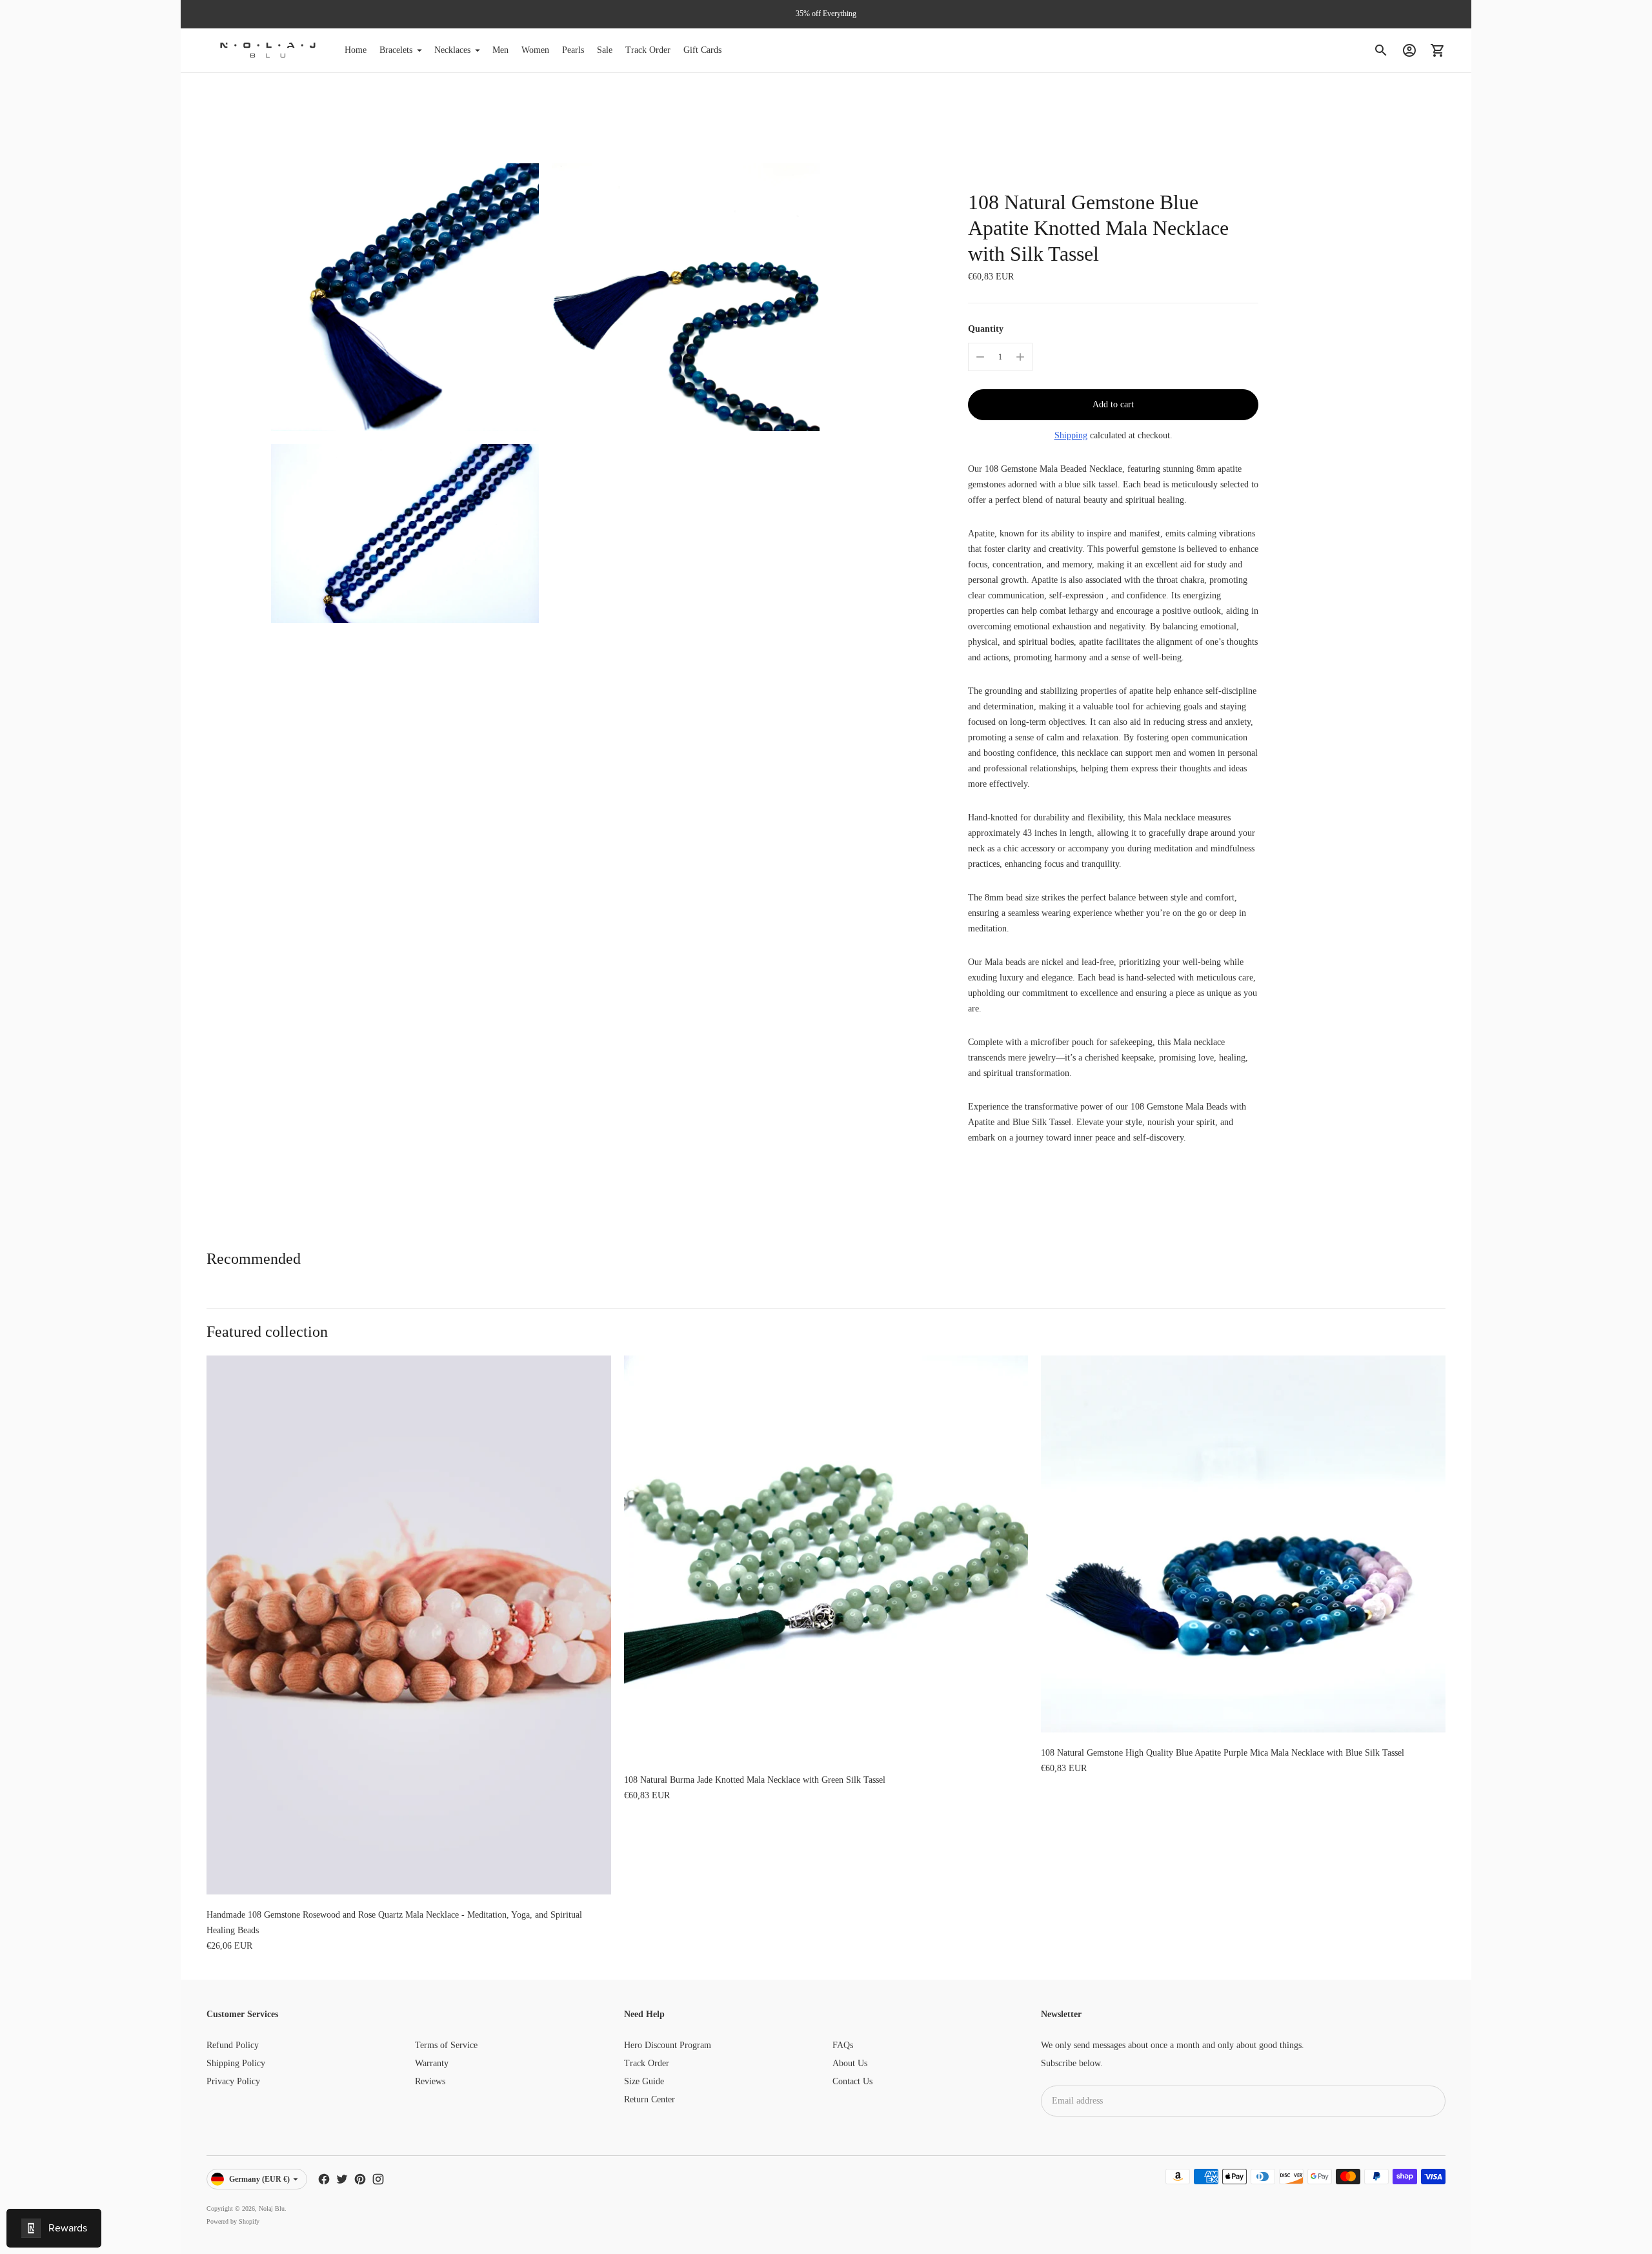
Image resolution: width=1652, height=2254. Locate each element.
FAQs (843, 2045)
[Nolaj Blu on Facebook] (324, 2179)
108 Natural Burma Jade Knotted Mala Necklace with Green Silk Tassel (755, 1780)
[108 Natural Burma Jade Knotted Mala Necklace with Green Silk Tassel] (826, 1558)
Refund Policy (233, 2045)
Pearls (573, 50)
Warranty (432, 2063)
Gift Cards (702, 50)
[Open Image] (405, 297)
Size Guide (644, 2081)
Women (535, 50)
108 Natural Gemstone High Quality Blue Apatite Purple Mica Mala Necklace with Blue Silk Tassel (1223, 1753)
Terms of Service (446, 2045)
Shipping (1071, 435)
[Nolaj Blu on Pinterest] (360, 2179)
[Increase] (1020, 357)
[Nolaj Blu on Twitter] (342, 2179)
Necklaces (452, 50)
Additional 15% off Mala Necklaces (826, 14)
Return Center (650, 2099)
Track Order (648, 50)
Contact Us (852, 2081)
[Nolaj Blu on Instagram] (378, 2179)
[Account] (1409, 50)
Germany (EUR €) (259, 2179)
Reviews (430, 2081)
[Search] (1381, 50)
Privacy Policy (233, 2081)
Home (356, 50)
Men (500, 50)
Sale (605, 50)
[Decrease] (980, 357)
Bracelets (396, 50)
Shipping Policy (236, 2063)
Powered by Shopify (233, 2221)
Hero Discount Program (668, 2045)
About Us (850, 2063)
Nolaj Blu (272, 2208)
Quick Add (409, 1876)
